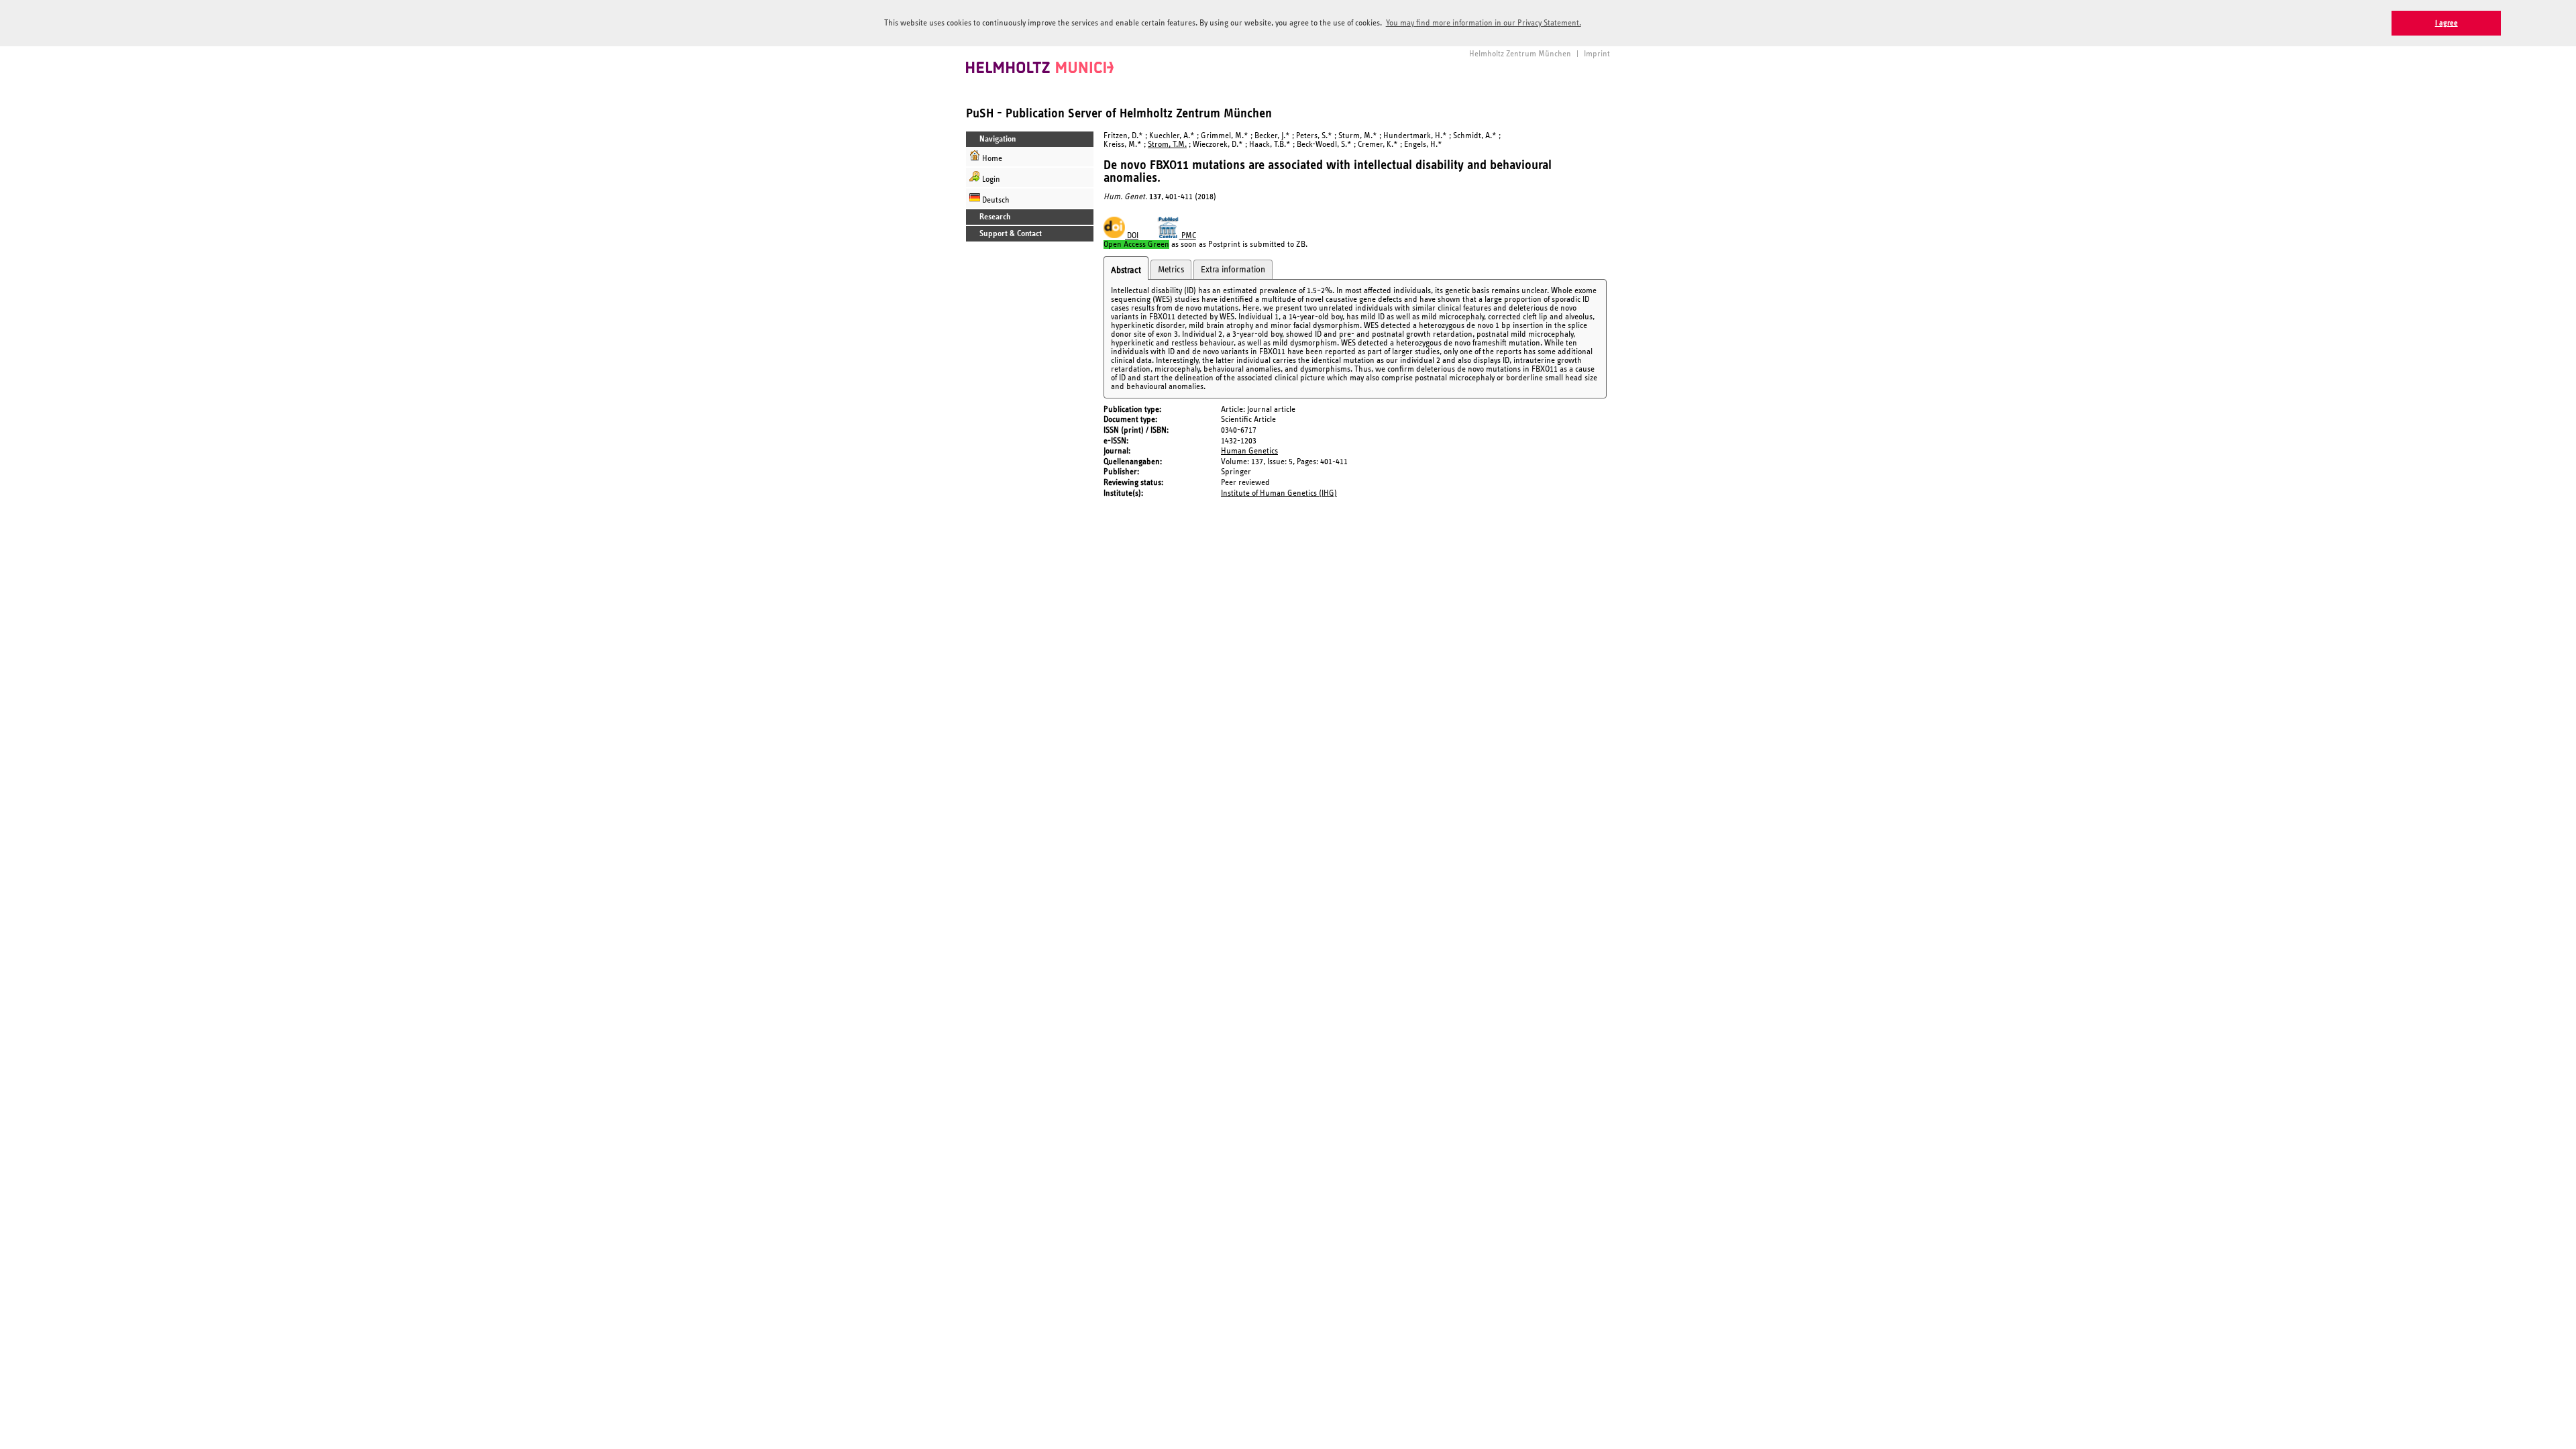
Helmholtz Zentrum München (1520, 54)
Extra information (1233, 270)
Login (990, 179)
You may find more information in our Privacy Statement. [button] (1484, 23)
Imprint (1597, 54)
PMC (1188, 236)
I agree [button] (2447, 23)
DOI (1132, 236)
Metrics (1171, 270)
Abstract (1126, 270)
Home (991, 159)
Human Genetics (1249, 451)
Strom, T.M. (1167, 145)
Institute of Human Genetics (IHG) (1279, 493)
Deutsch (995, 200)
